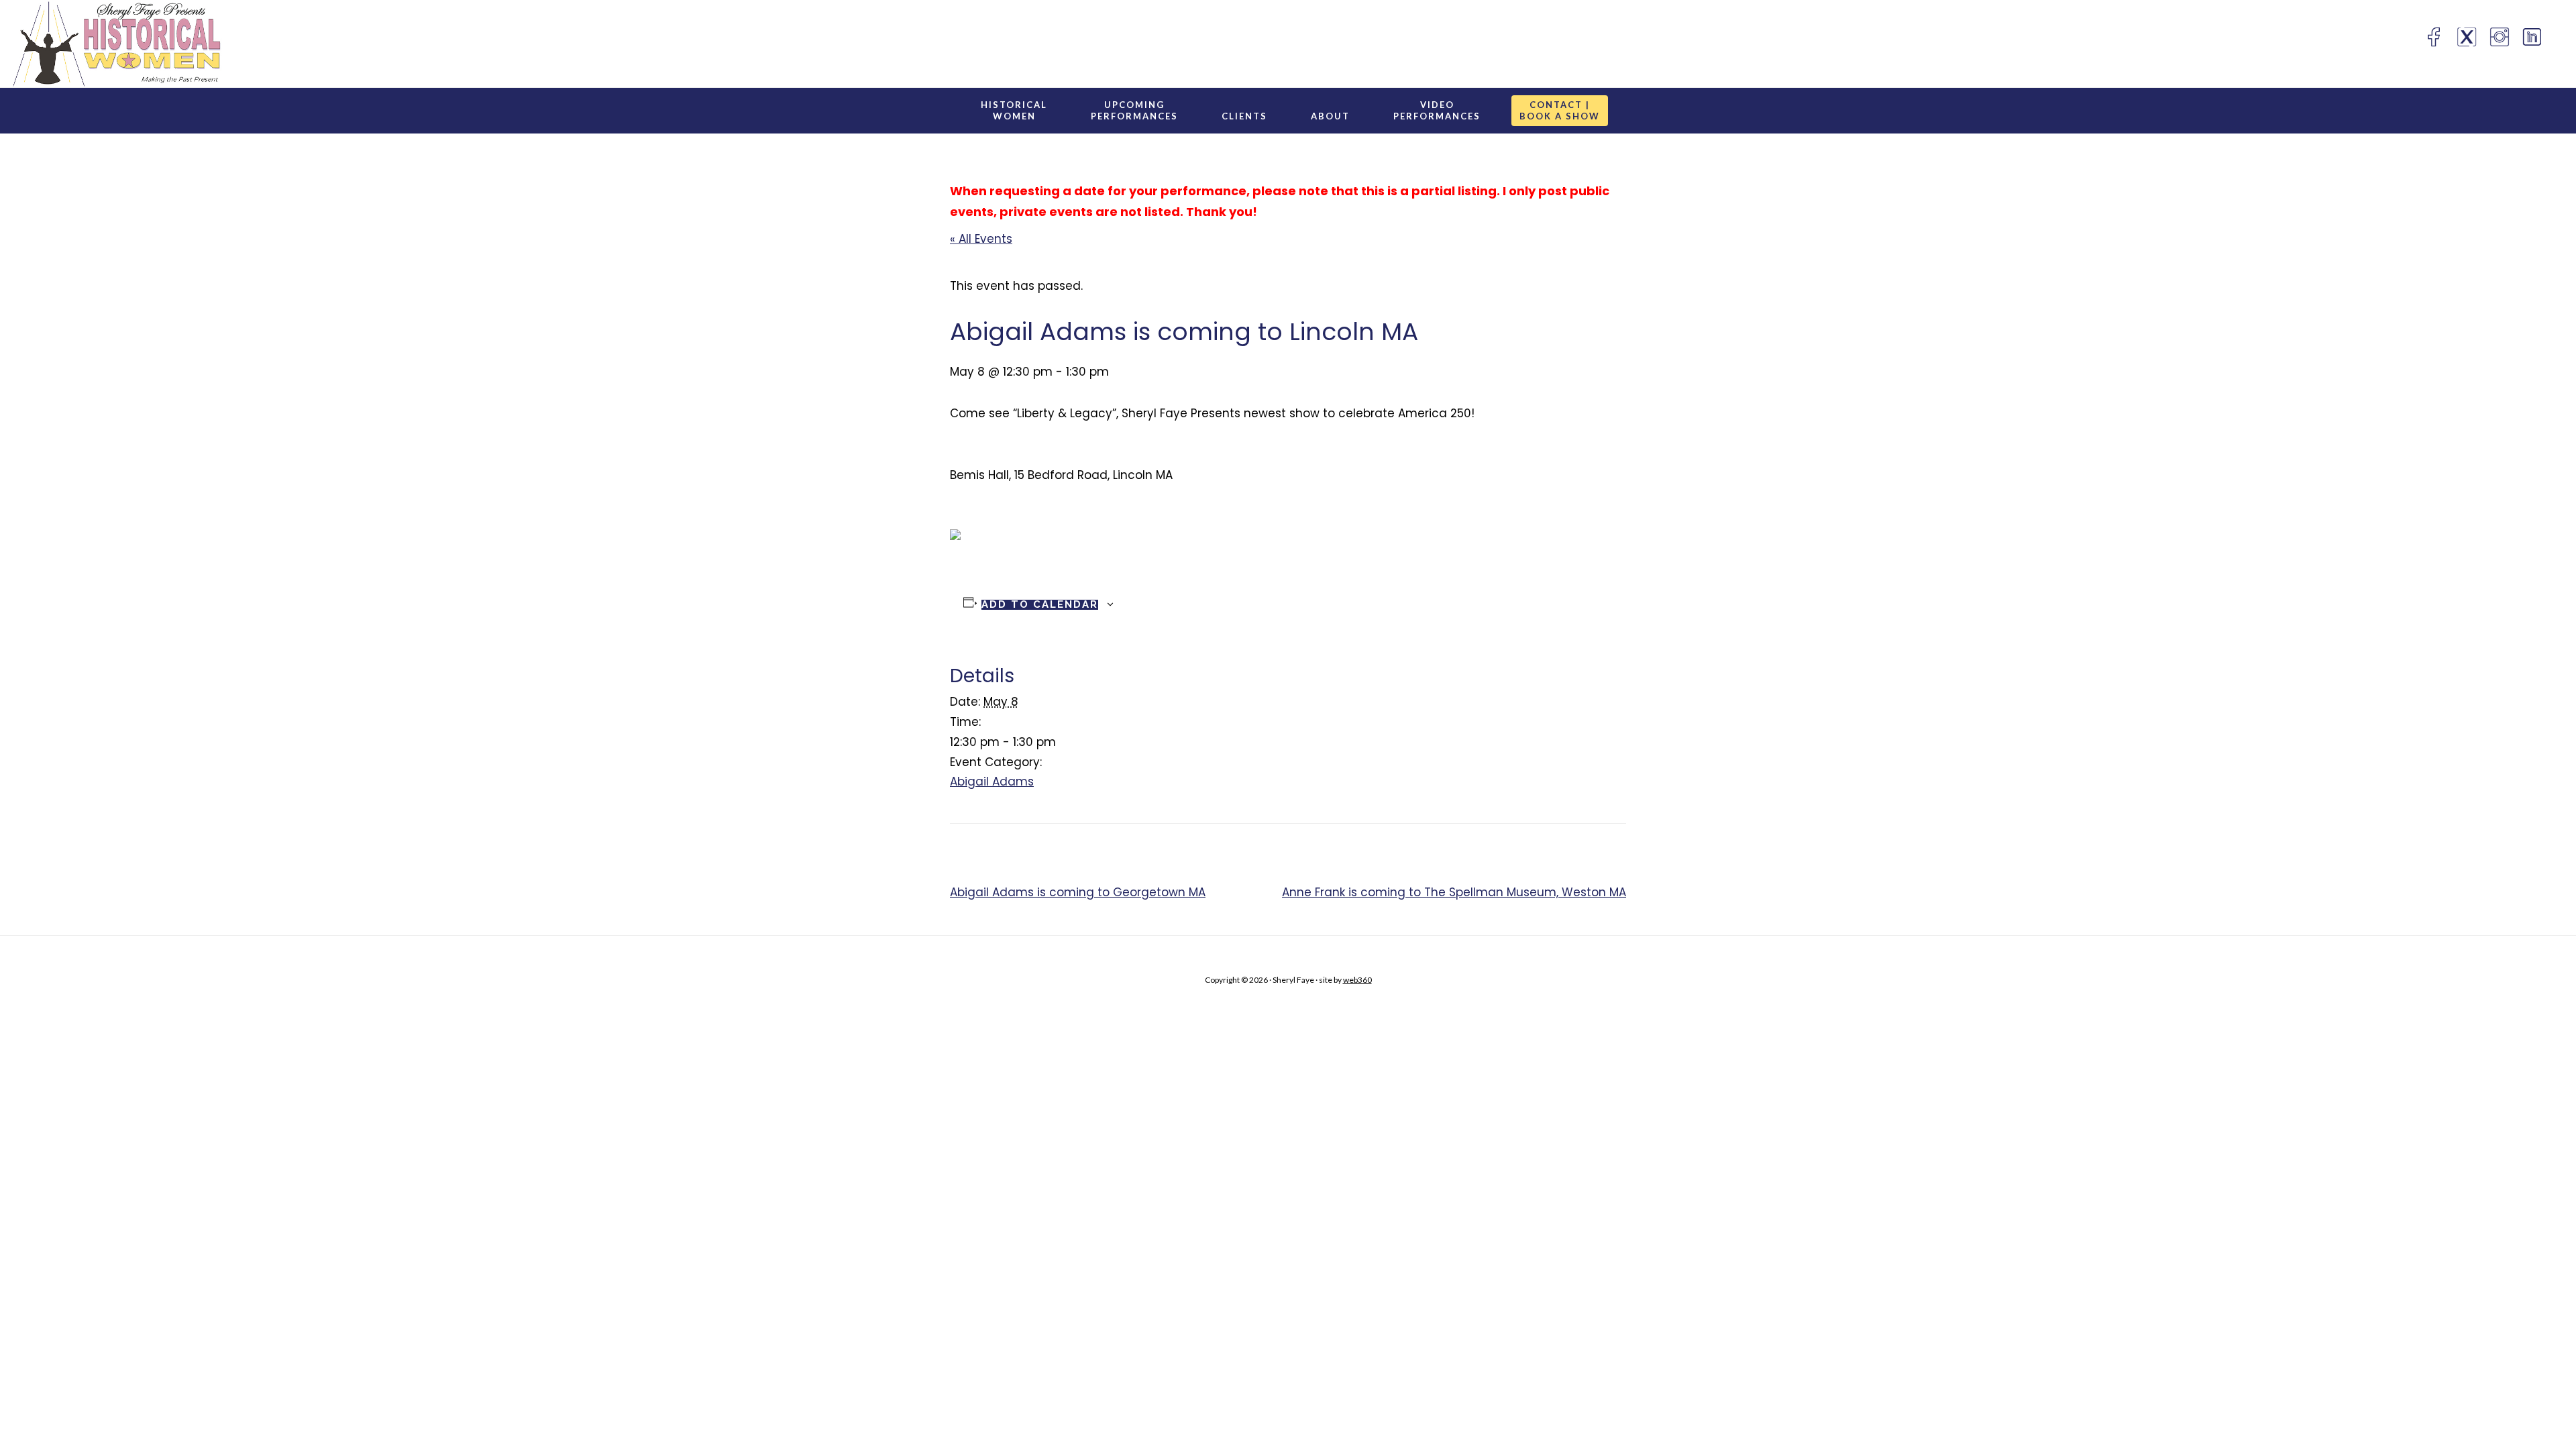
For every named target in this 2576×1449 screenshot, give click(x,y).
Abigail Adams (992, 782)
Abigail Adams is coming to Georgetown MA (1078, 892)
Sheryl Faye (209, 44)
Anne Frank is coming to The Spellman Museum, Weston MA (1454, 892)
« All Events (981, 239)
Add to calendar (1040, 605)
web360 (1357, 980)
